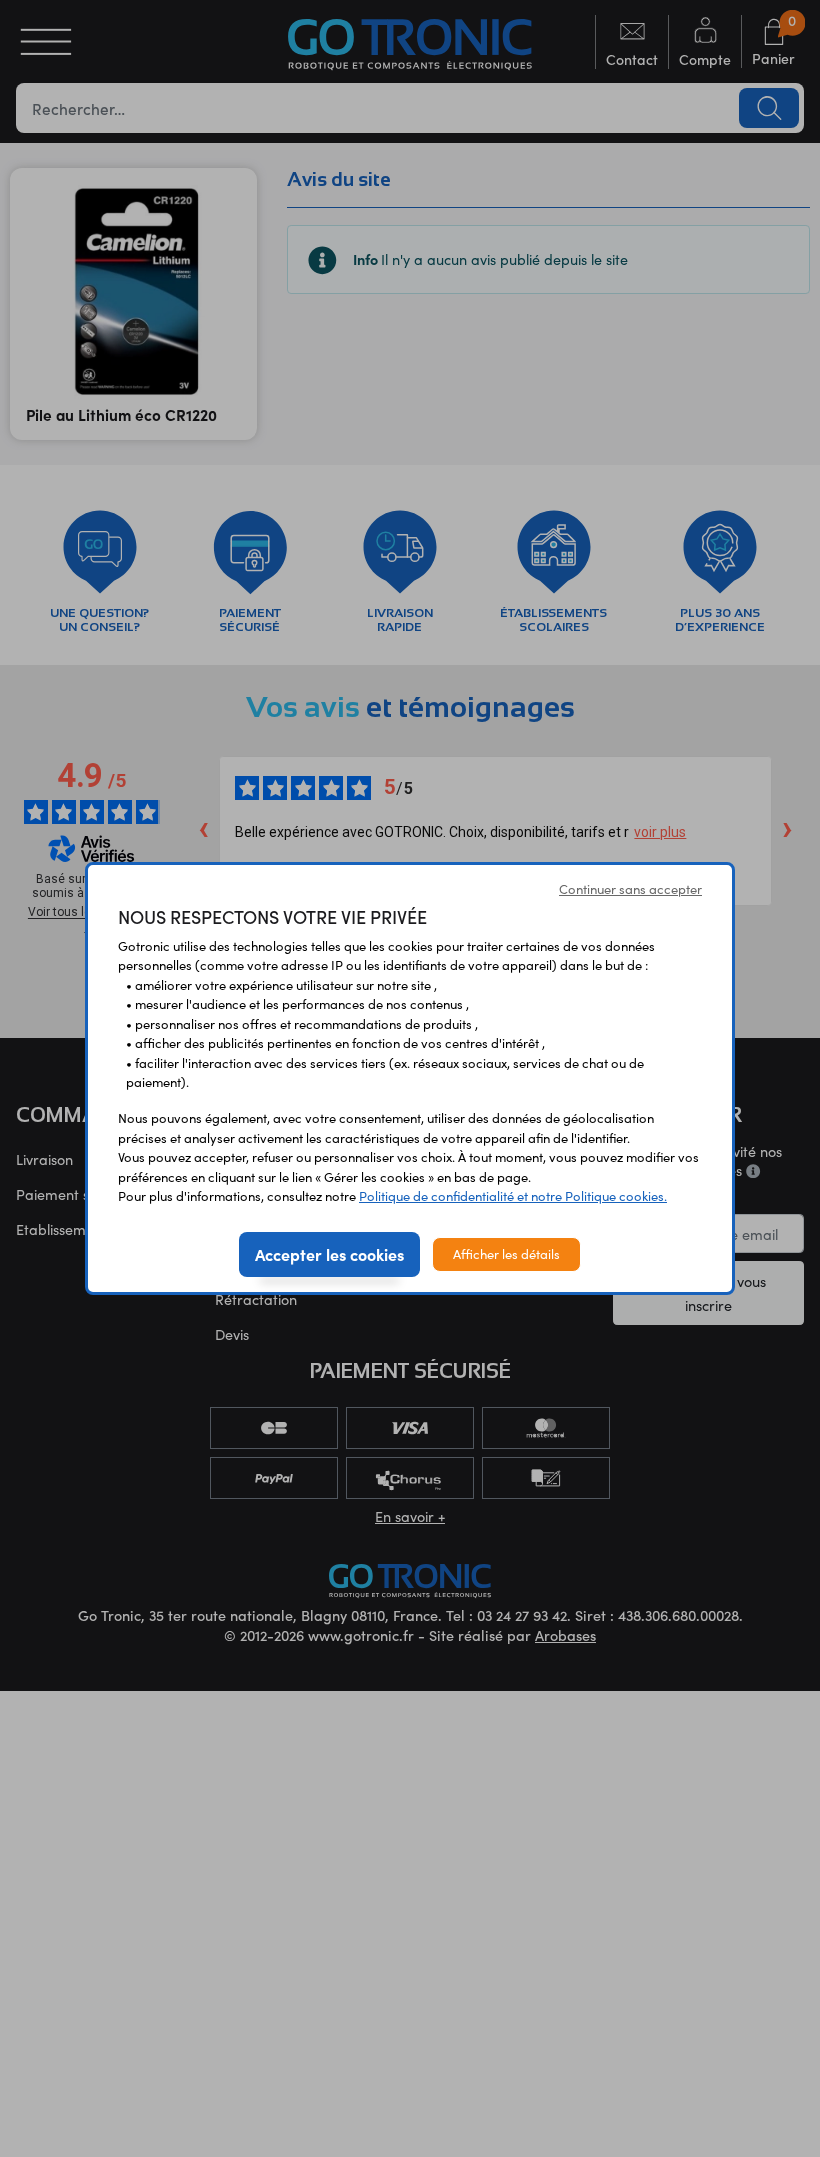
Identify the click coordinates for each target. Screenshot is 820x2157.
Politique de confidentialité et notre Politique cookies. (513, 1196)
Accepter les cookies (329, 1254)
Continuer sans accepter (630, 889)
